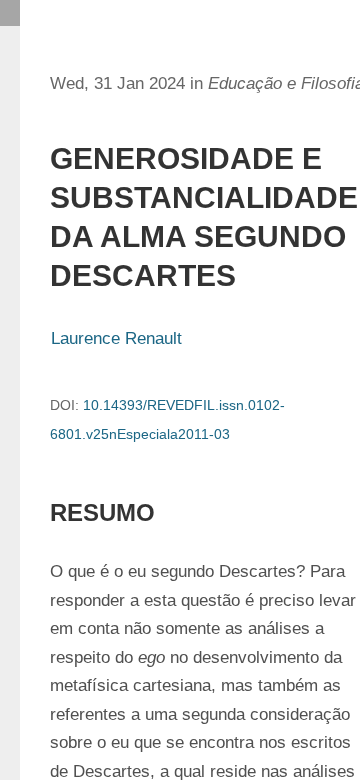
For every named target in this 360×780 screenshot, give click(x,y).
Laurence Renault (116, 338)
